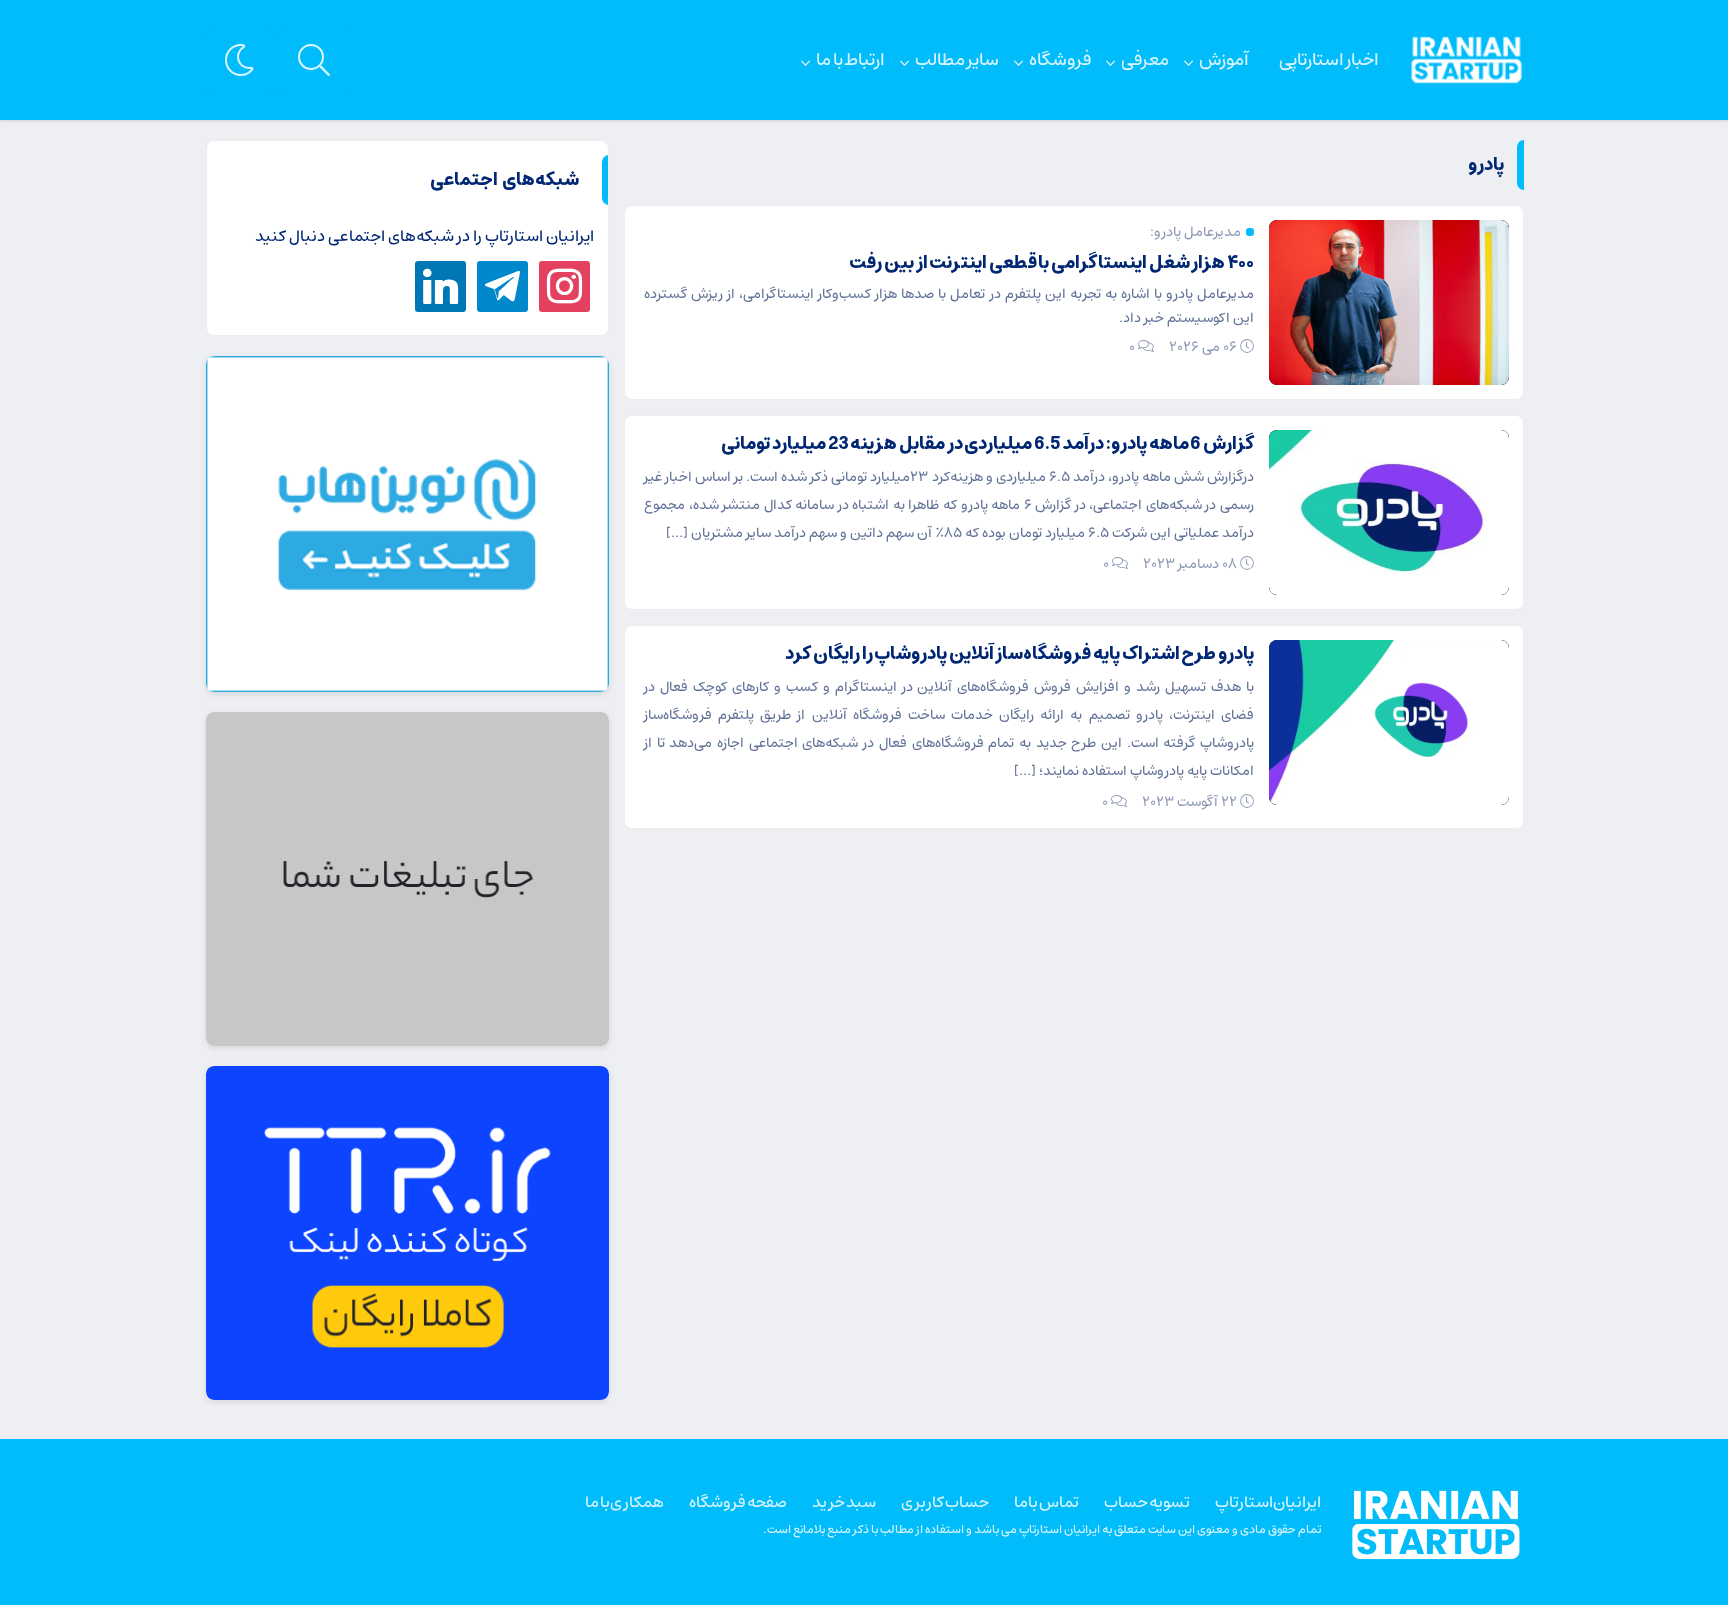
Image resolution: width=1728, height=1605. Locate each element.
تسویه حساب (1147, 1502)
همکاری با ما (624, 1502)
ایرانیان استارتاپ (1268, 1502)
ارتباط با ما (850, 60)
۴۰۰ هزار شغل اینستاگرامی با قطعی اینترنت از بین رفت (1051, 263)
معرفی (1145, 60)
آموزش (1224, 60)
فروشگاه (1060, 60)
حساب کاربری (945, 1502)
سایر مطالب (957, 60)
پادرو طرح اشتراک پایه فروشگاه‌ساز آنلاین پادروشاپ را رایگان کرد (1019, 654)
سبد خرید (844, 1502)
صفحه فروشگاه (738, 1502)
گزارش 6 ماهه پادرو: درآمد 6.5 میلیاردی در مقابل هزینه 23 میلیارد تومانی (987, 444)
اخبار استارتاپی (1329, 60)
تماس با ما (1046, 1502)
